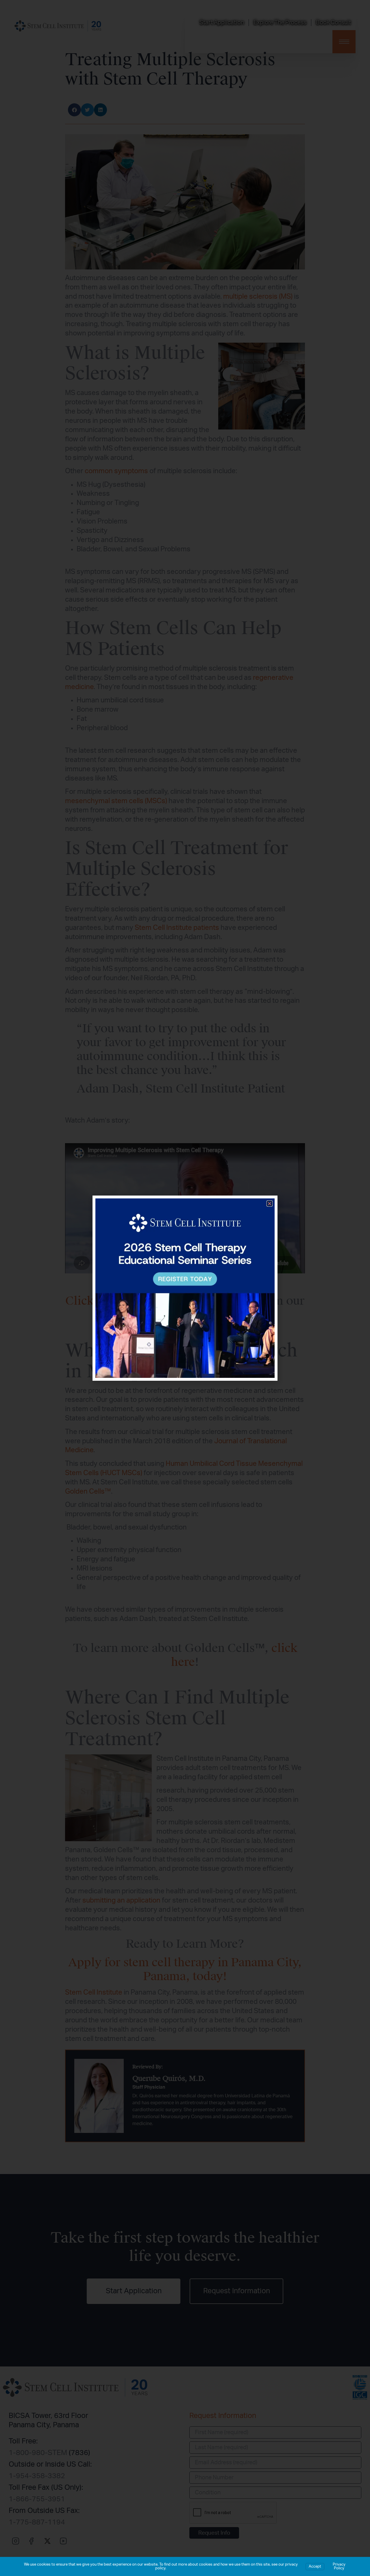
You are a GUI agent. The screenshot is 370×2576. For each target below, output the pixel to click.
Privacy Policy (339, 2566)
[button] (270, 1203)
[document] (185, 1288)
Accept (315, 2567)
